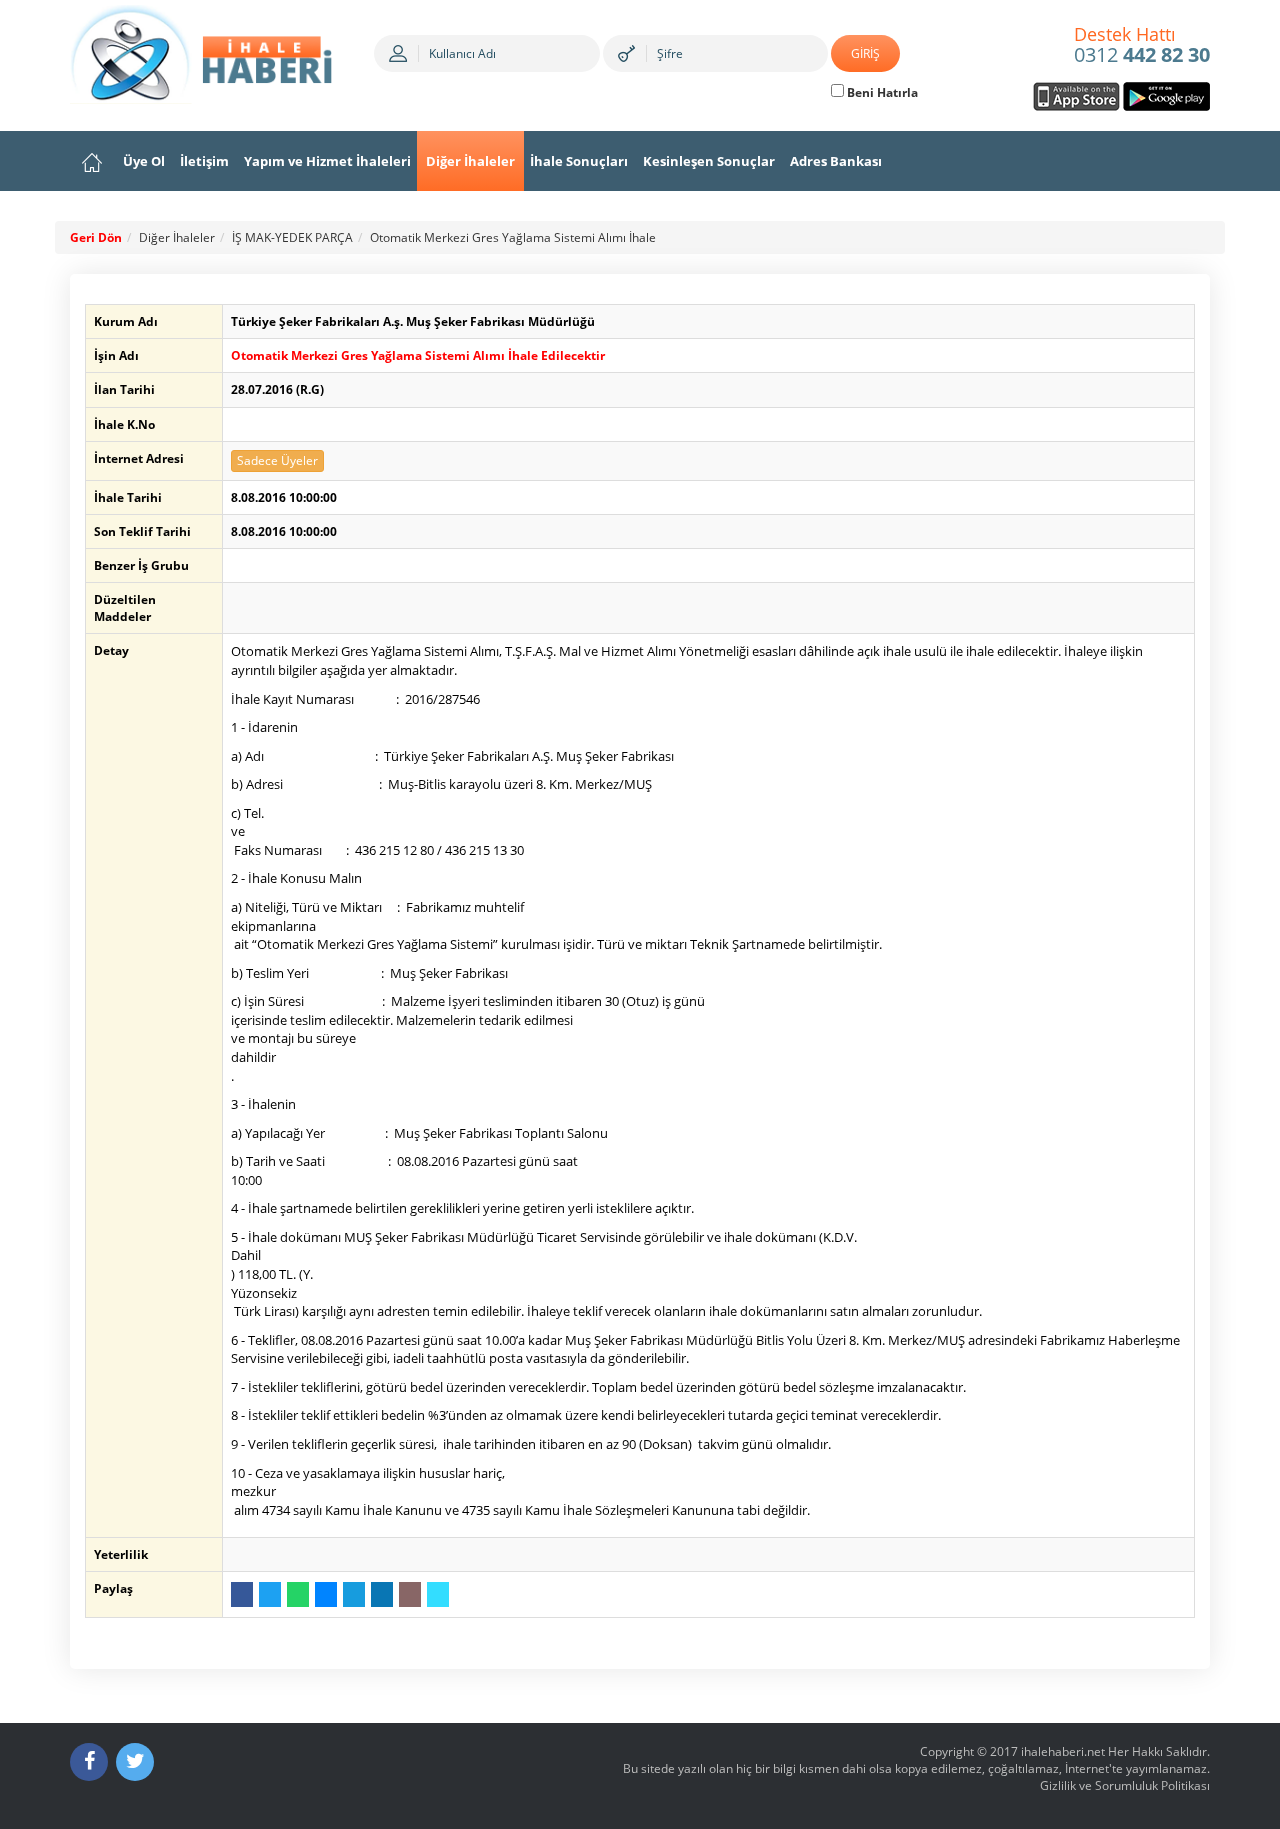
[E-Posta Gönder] (410, 1594)
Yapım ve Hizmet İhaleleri (327, 161)
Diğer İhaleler (470, 161)
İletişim (204, 161)
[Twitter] (135, 1762)
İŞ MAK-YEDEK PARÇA (292, 237)
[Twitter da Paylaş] (270, 1594)
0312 (1142, 46)
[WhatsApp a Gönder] (298, 1594)
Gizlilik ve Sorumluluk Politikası (1125, 1785)
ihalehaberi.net (1063, 1751)
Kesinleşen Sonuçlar (709, 161)
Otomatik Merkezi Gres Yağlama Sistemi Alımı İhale (513, 237)
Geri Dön (96, 237)
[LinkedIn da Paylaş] (382, 1594)
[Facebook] (89, 1762)
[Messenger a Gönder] (326, 1594)
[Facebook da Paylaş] (242, 1594)
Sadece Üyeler (277, 460)
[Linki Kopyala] (438, 1594)
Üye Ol (144, 161)
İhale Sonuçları (579, 161)
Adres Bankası (836, 161)
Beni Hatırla (881, 92)
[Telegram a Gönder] (354, 1594)
